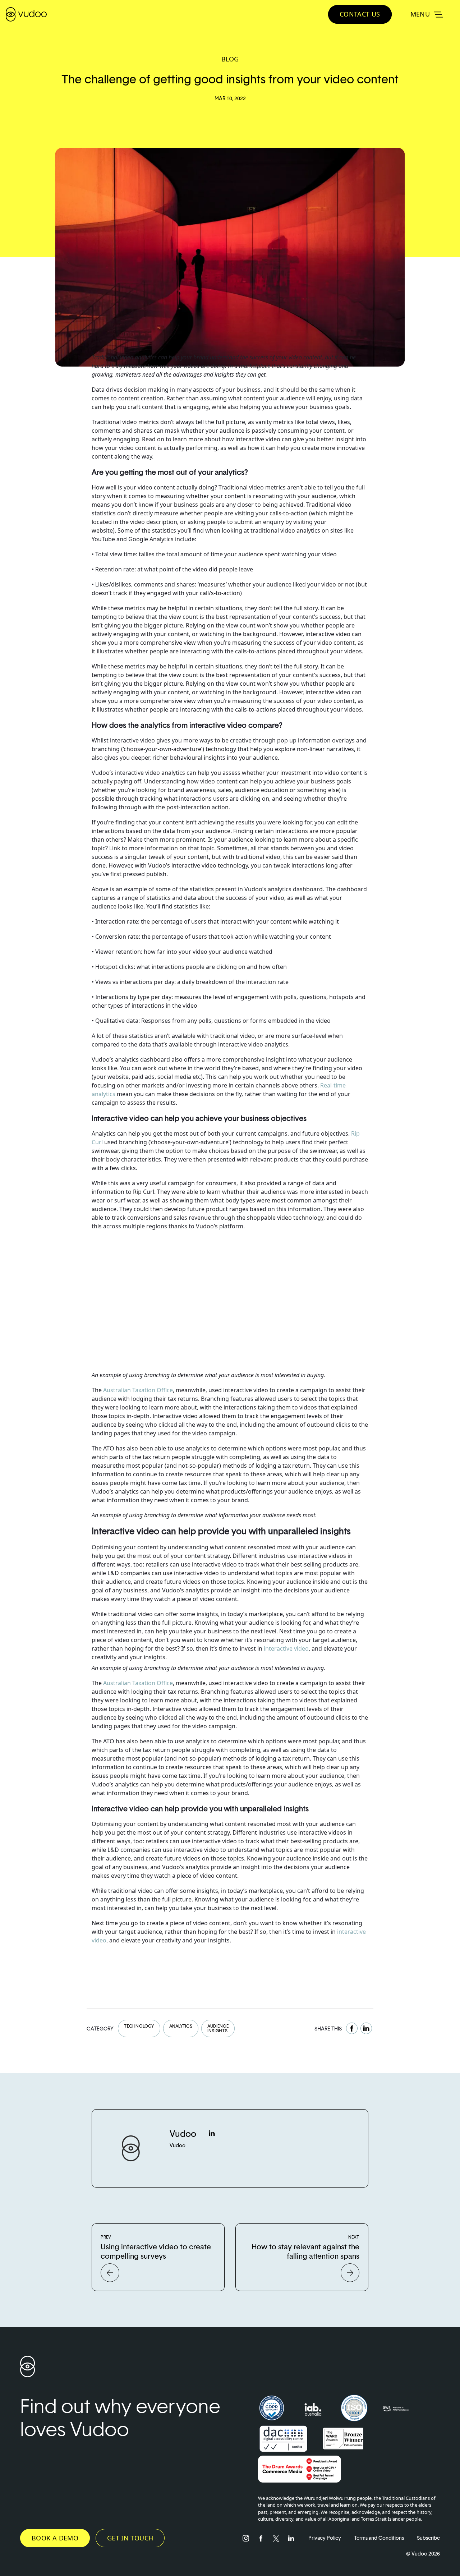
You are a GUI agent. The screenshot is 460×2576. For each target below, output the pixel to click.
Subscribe (428, 2538)
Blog (230, 59)
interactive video (286, 1648)
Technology (139, 2026)
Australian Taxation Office (138, 1390)
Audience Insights (218, 2028)
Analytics (181, 2026)
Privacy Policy (325, 2538)
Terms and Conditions (379, 2538)
